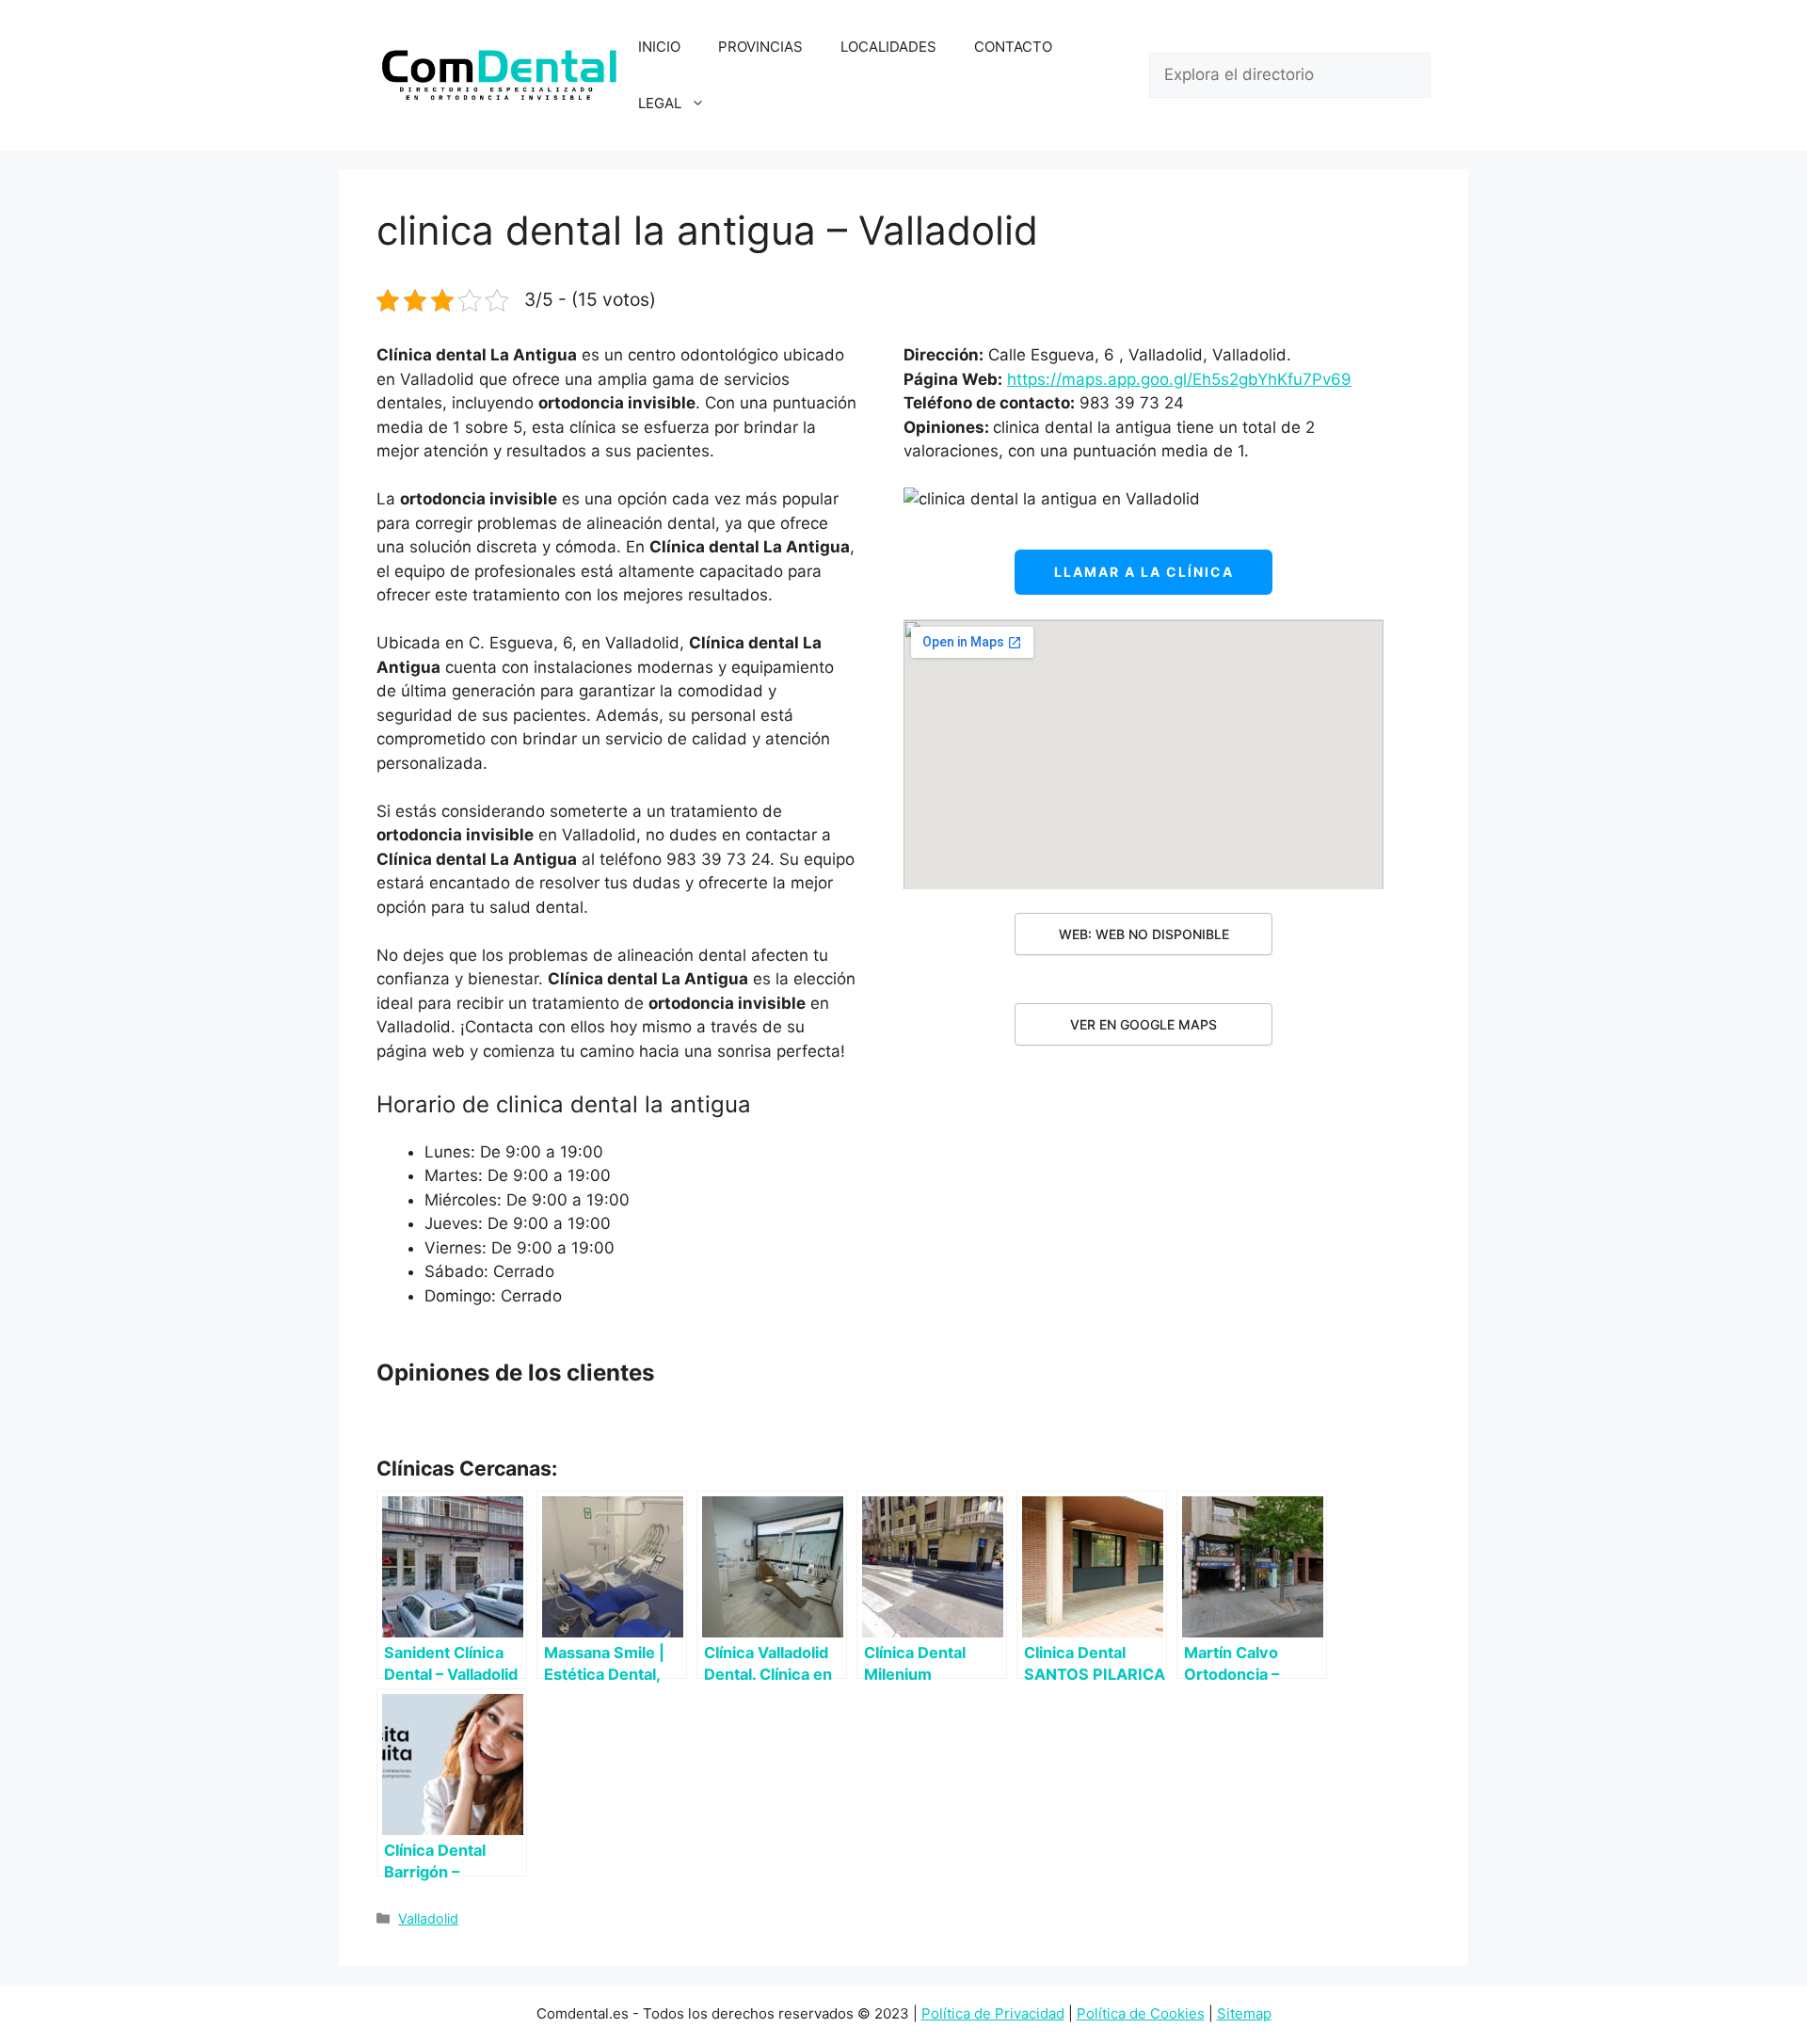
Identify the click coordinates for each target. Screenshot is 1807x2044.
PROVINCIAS (760, 47)
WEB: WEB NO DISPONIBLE (1144, 934)
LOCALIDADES (888, 47)
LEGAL (660, 103)
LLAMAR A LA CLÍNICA (1144, 572)
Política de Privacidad (993, 2013)
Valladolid (428, 1918)
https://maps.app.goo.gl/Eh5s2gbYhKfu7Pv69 (1179, 379)
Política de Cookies (1141, 2013)
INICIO (659, 47)
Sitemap (1244, 2013)
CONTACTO (1013, 47)
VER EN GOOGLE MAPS (1143, 1024)
